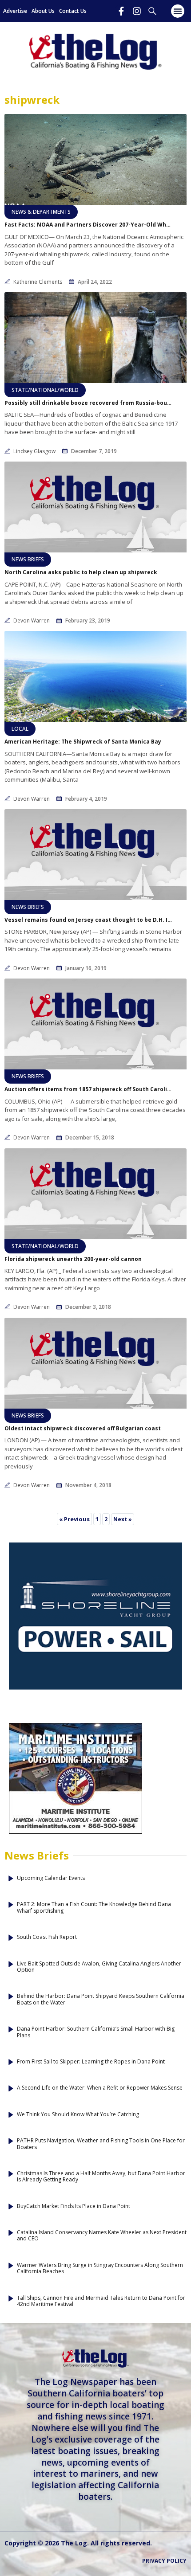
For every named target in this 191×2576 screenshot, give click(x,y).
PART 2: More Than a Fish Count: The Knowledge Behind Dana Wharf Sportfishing (94, 1908)
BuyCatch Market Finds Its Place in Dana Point (74, 2206)
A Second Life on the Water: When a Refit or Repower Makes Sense (100, 2088)
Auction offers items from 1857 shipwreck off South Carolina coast (89, 1089)
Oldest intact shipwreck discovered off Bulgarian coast (83, 1429)
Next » (123, 1519)
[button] (178, 11)
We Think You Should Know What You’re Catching (78, 2114)
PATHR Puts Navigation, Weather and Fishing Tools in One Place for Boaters (101, 2144)
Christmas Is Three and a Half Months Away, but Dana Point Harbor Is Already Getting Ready (101, 2177)
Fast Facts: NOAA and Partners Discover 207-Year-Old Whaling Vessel (89, 225)
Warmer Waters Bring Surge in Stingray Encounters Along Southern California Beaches (100, 2269)
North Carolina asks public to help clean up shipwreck (81, 572)
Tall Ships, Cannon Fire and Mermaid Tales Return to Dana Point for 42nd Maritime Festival (101, 2301)
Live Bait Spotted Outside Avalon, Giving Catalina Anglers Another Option (99, 1967)
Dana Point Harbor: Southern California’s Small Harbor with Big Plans (96, 2032)
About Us (43, 11)
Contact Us (73, 11)
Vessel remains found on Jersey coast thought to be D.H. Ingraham (89, 920)
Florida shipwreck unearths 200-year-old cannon (73, 1259)
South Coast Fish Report (47, 1937)
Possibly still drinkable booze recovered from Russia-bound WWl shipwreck (89, 403)
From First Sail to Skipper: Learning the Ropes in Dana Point (91, 2062)
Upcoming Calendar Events (51, 1878)
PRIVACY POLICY (164, 2561)
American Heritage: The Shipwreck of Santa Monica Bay (83, 742)
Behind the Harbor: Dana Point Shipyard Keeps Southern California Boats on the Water (101, 1999)
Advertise (15, 11)
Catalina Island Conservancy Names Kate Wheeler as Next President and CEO (102, 2236)
